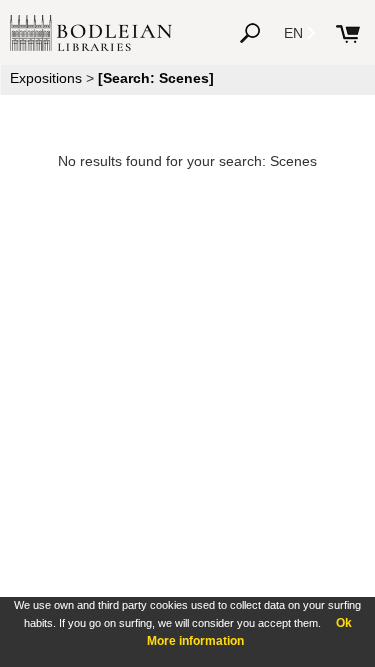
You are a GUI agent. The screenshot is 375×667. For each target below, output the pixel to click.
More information (195, 641)
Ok (344, 623)
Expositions (46, 78)
